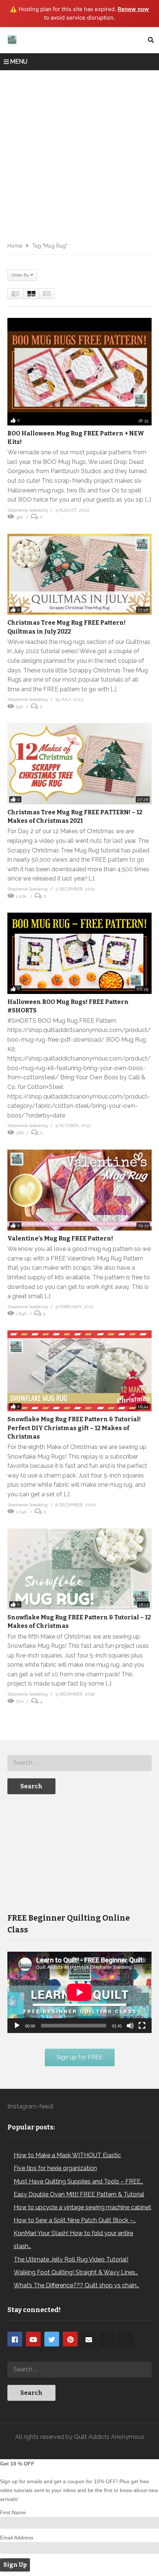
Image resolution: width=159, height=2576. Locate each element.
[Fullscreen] (142, 2026)
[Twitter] (52, 2339)
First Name (13, 2512)
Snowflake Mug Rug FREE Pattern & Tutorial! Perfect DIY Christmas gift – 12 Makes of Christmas (74, 1428)
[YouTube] (33, 2339)
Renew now (133, 9)
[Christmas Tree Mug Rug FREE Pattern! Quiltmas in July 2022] (79, 574)
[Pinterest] (70, 2339)
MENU (19, 62)
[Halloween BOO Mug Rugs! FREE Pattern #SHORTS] (79, 953)
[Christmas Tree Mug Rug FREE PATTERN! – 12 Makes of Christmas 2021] (79, 764)
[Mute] (130, 2026)
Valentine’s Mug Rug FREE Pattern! (60, 1238)
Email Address (17, 2538)
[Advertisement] (79, 153)
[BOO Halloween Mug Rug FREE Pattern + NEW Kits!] (79, 372)
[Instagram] (107, 2339)
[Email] (89, 2339)
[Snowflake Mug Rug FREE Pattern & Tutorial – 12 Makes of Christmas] (79, 1569)
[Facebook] (15, 2339)
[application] (79, 1992)
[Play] (17, 2026)
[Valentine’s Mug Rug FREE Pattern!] (79, 1190)
